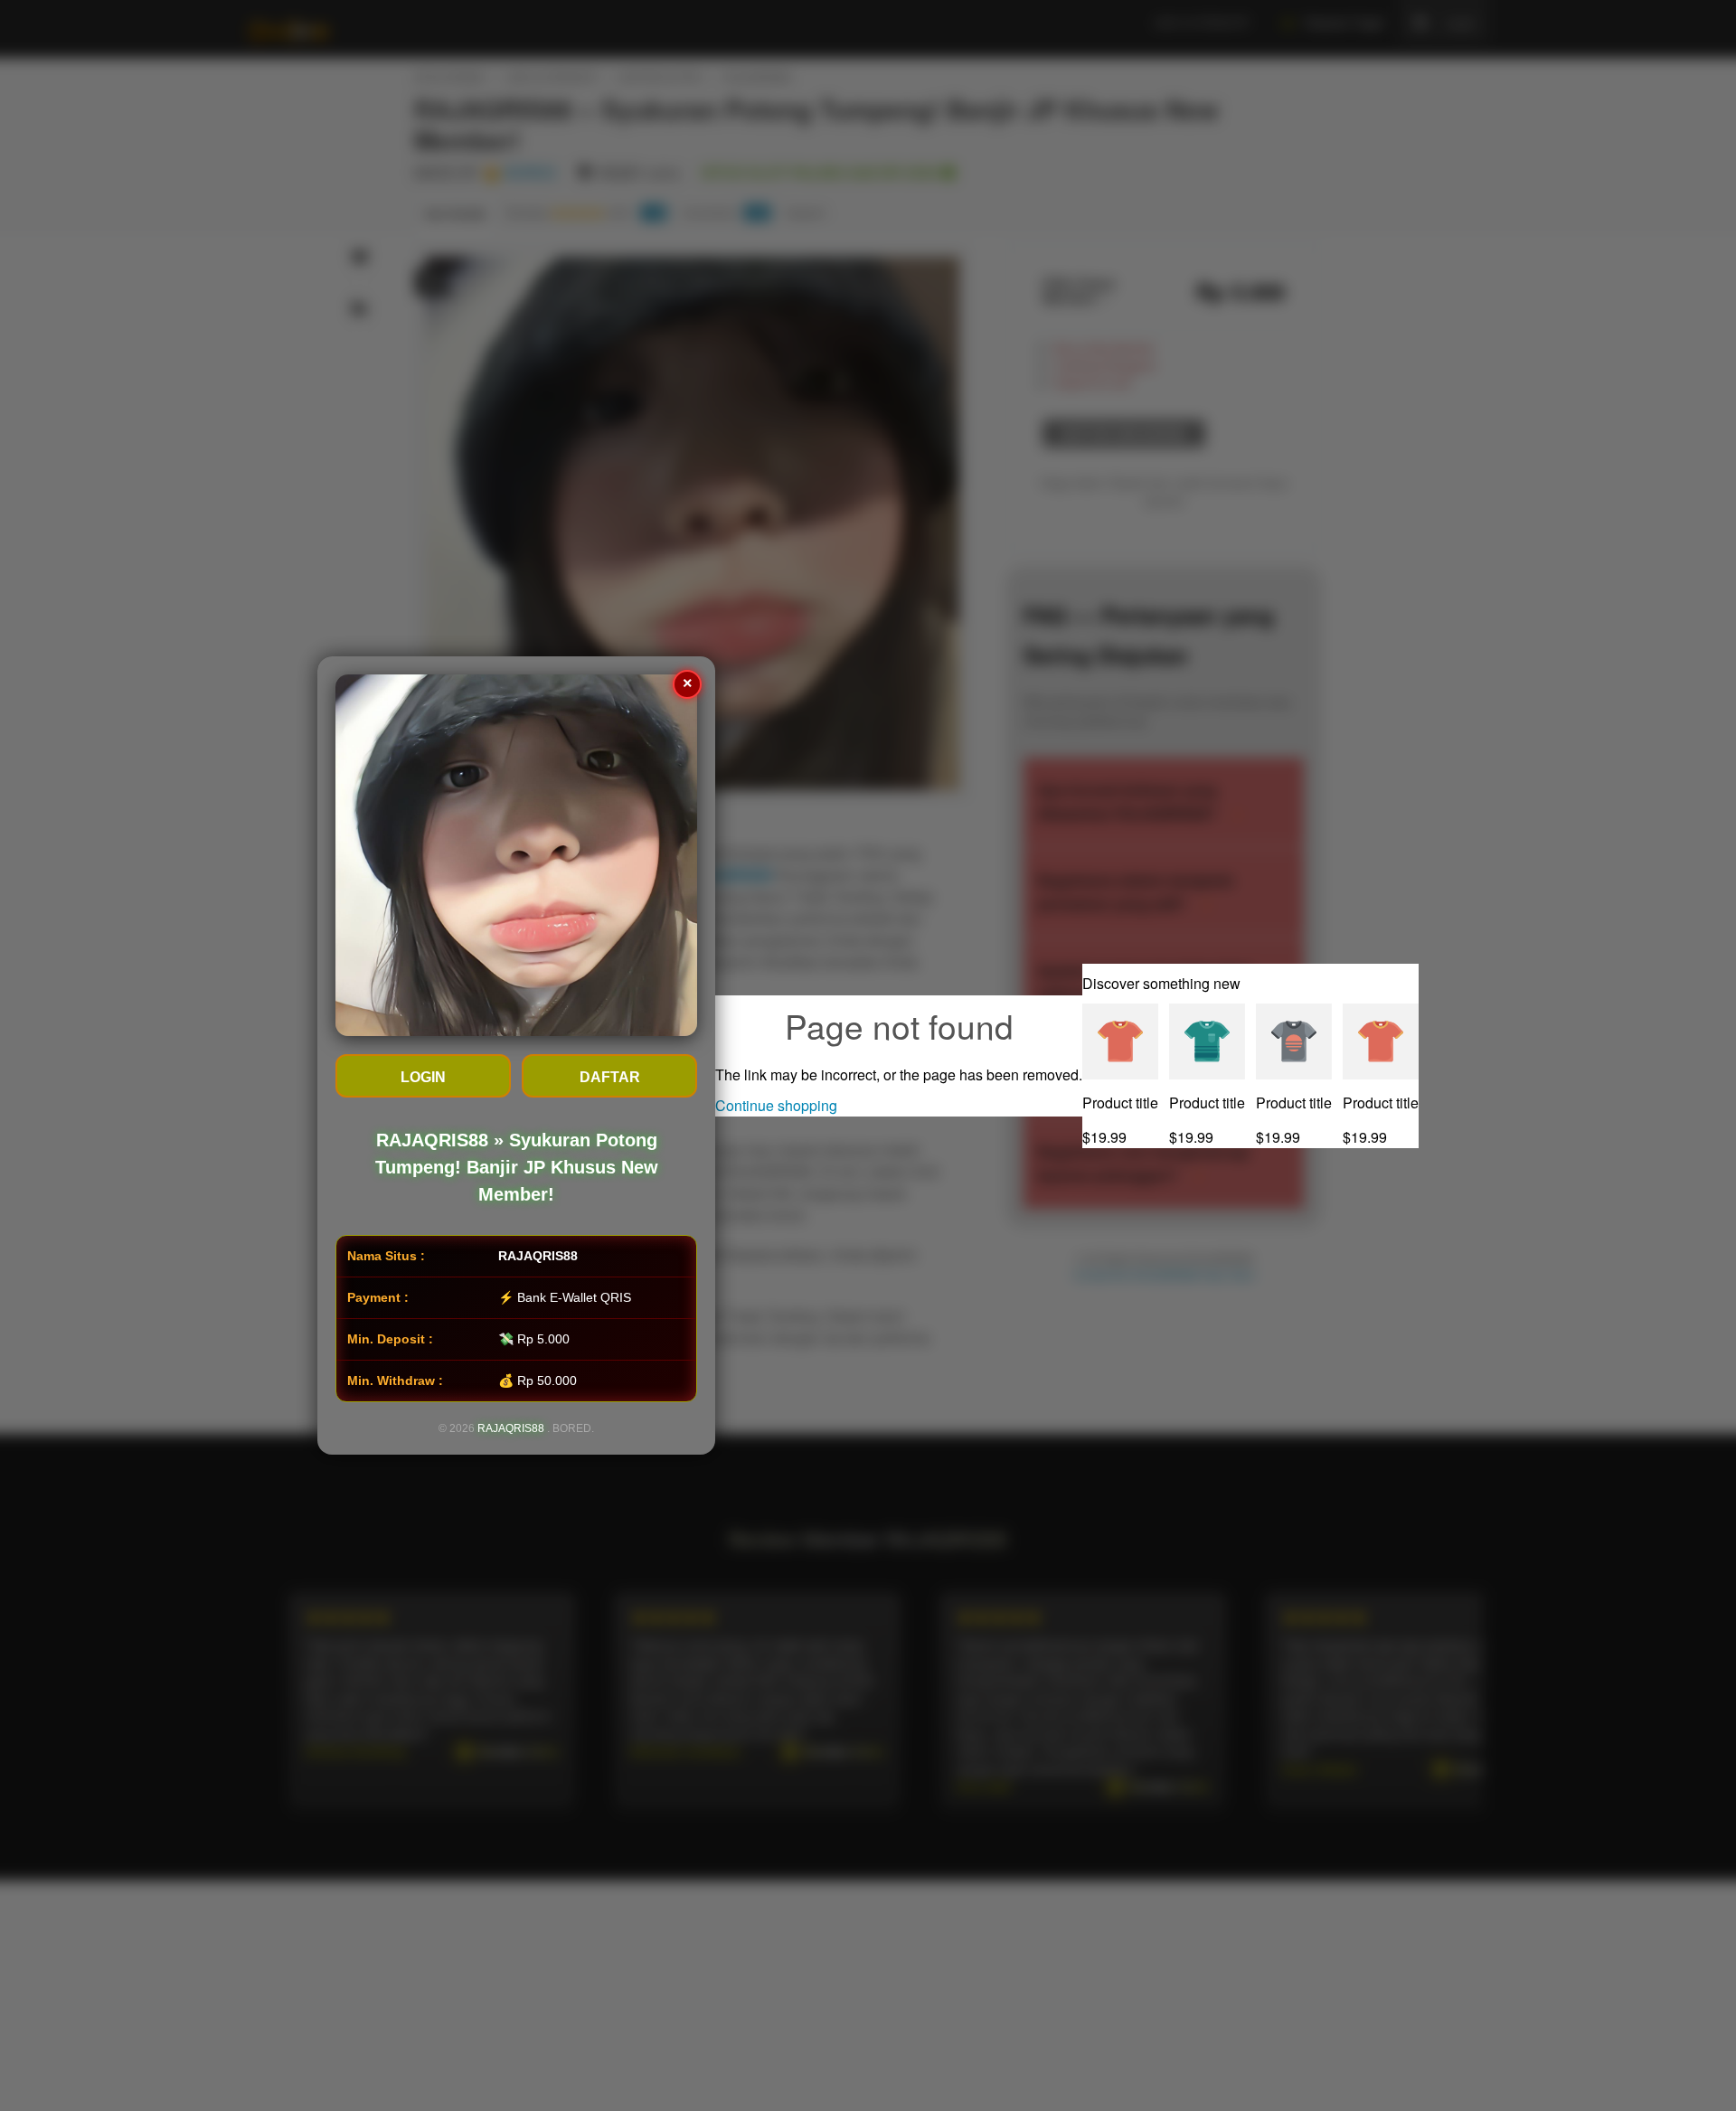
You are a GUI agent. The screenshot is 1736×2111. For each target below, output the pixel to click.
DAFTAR (610, 1077)
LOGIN (423, 1077)
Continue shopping (776, 1105)
